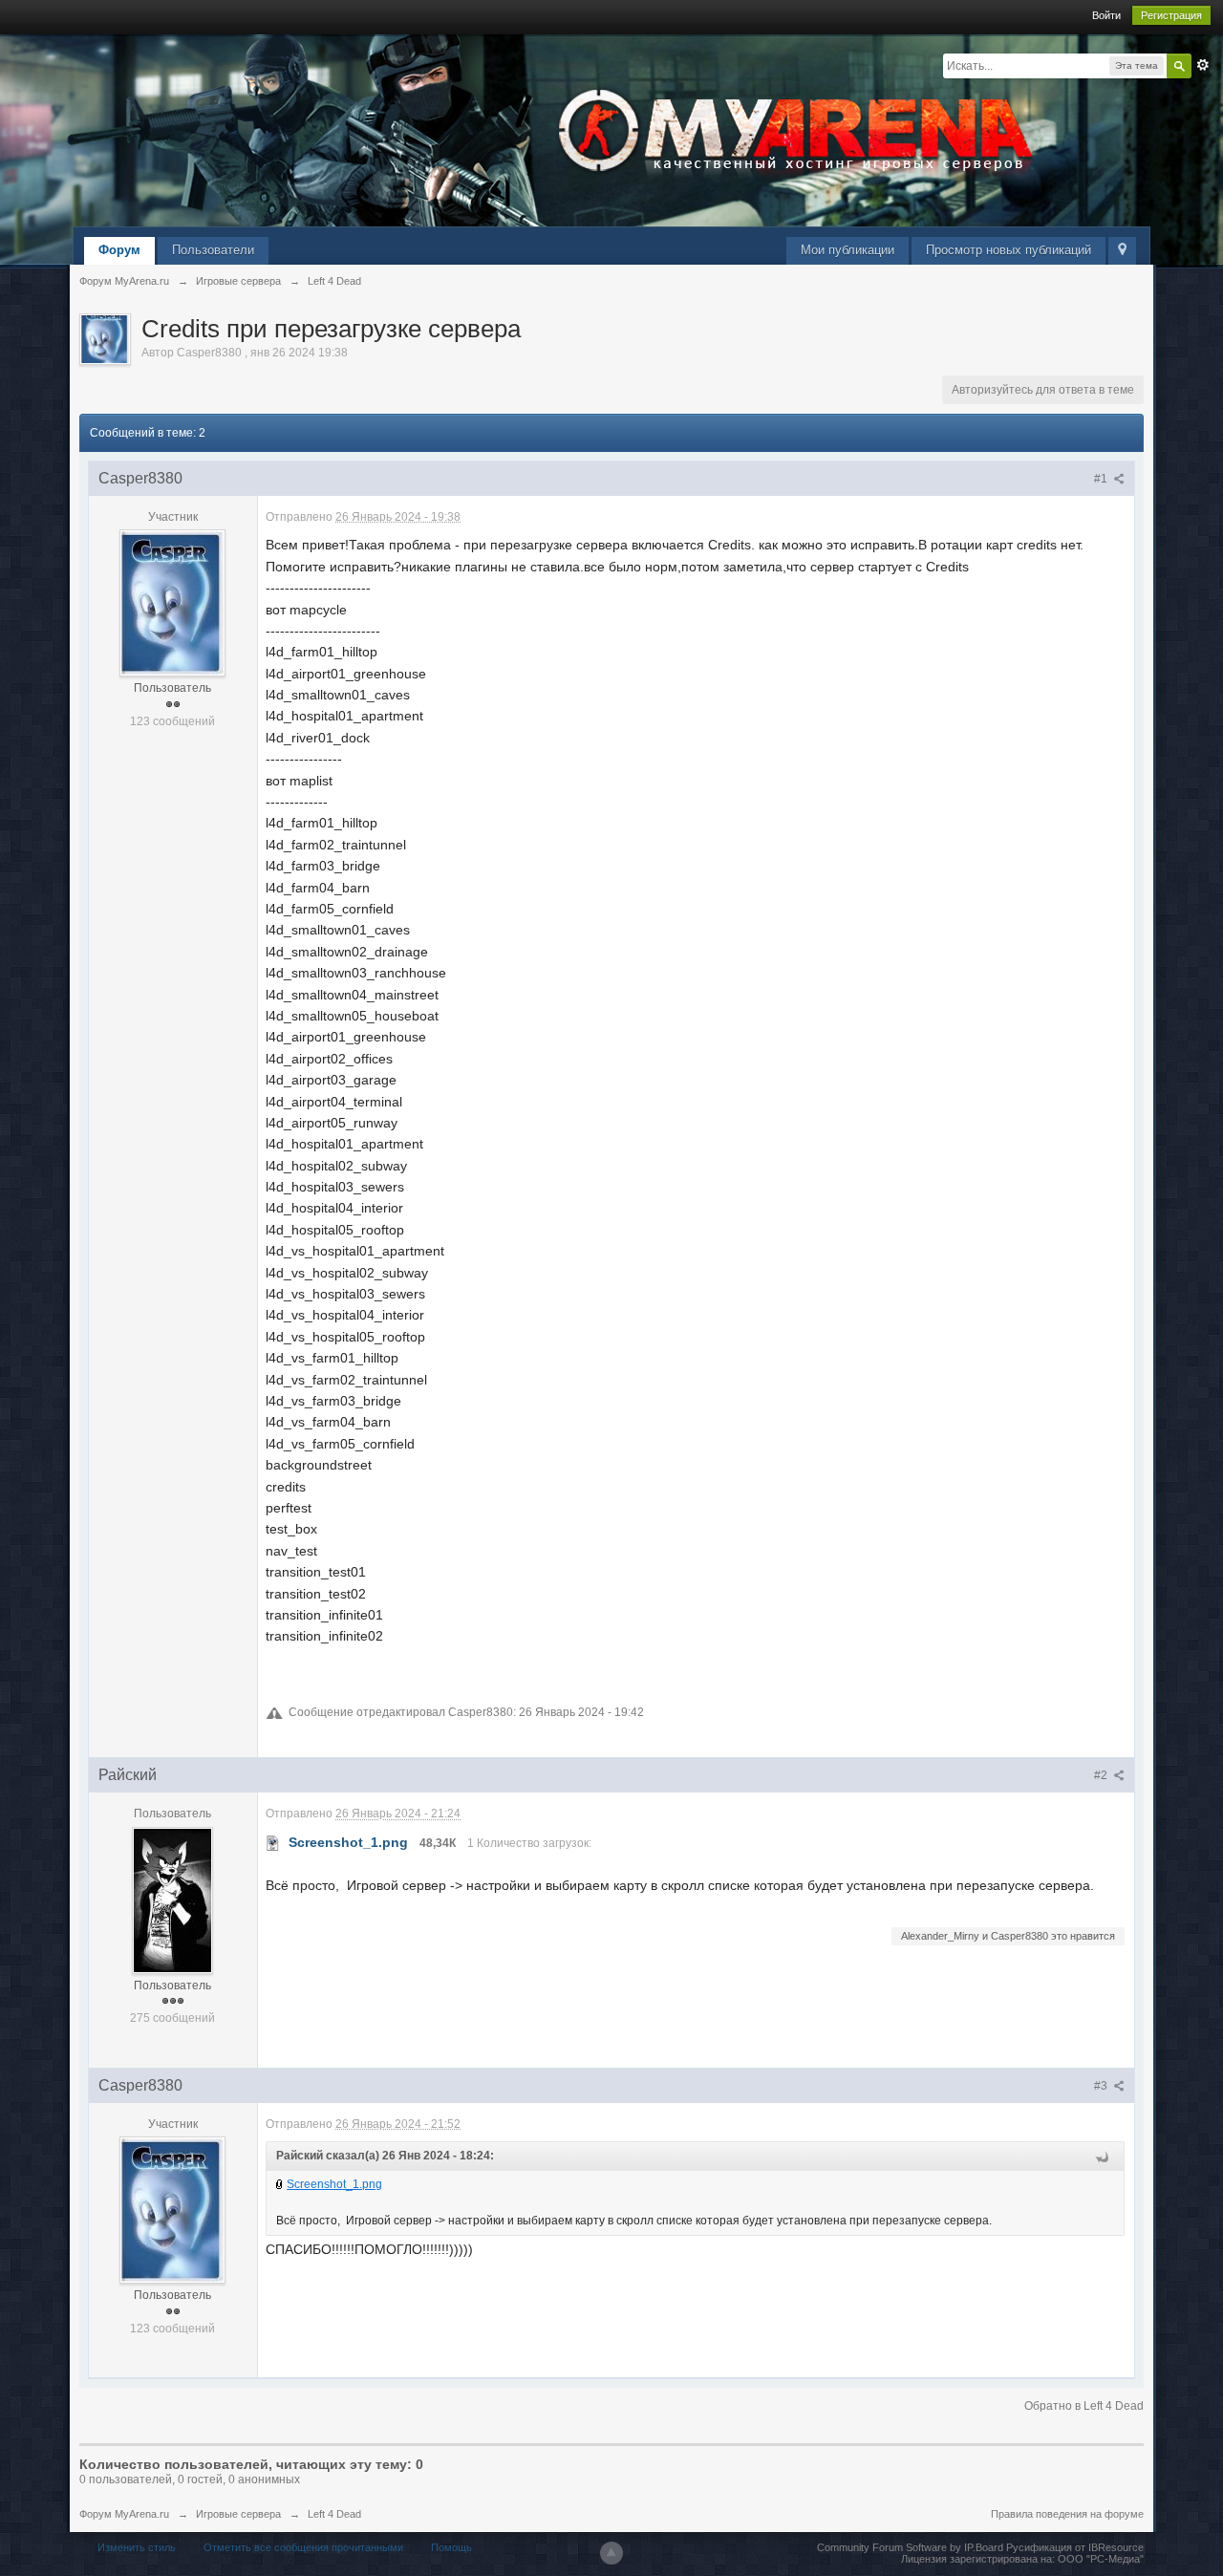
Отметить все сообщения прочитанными (303, 2547)
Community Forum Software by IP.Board (910, 2547)
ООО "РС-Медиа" (1101, 2559)
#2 (1102, 1775)
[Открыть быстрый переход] (1122, 251)
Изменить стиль (137, 2547)
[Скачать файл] (273, 1842)
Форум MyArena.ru (124, 2514)
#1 (1102, 479)
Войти (1106, 15)
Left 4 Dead (334, 2514)
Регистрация (1171, 15)
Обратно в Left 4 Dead (1084, 2406)
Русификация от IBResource (1073, 2547)
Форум (119, 250)
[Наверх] (611, 2553)
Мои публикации (848, 250)
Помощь (451, 2547)
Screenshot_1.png (334, 2184)
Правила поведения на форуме (1067, 2514)
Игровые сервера (238, 2514)
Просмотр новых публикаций (1008, 250)
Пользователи (213, 250)
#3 (1102, 2086)
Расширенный (1203, 65)
